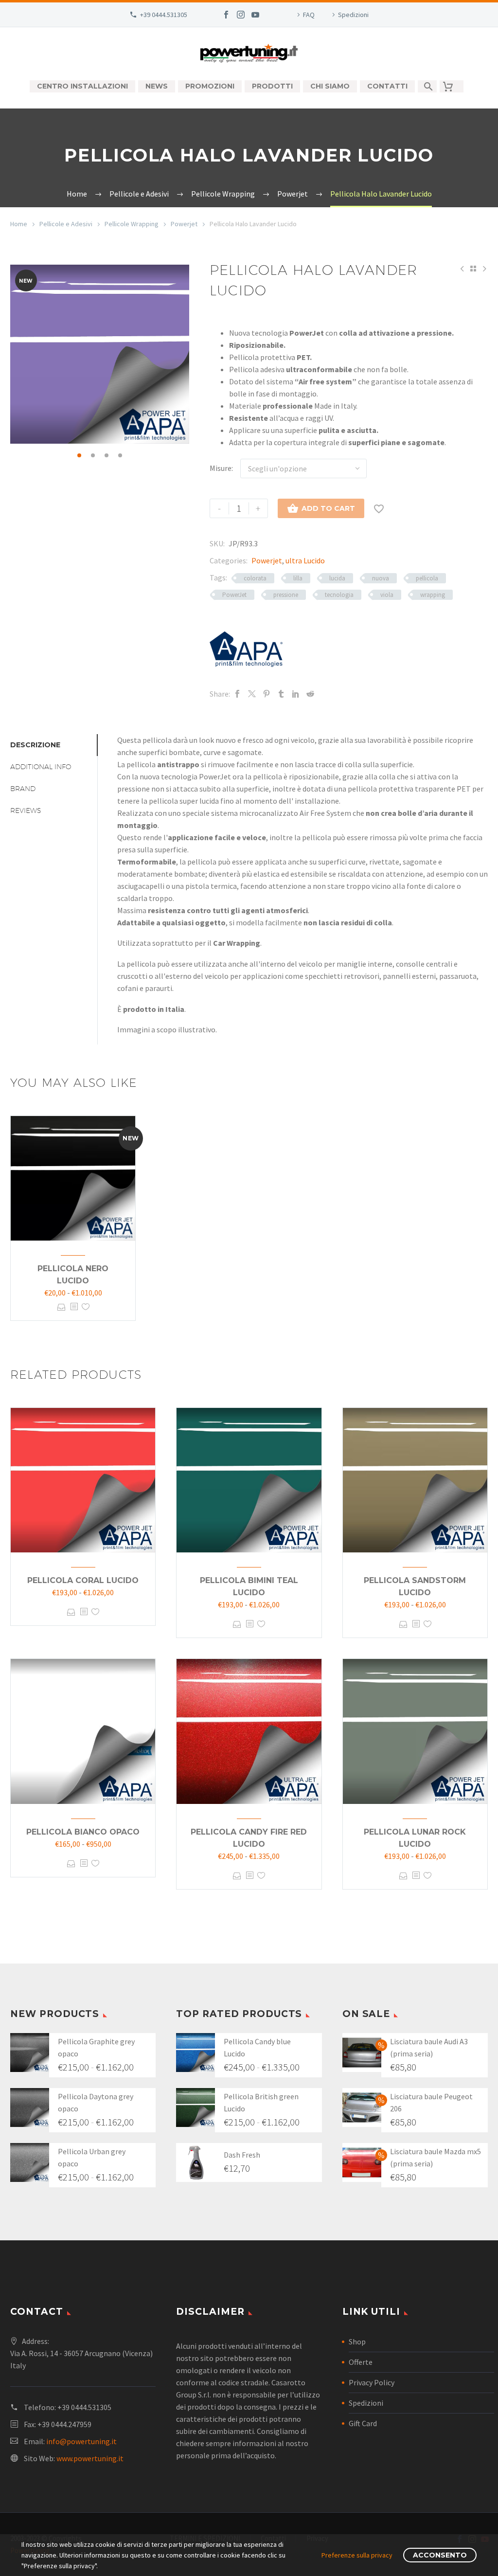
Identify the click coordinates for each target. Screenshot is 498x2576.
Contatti (387, 86)
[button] (79, 455)
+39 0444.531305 (164, 15)
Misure (221, 468)
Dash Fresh (242, 2155)
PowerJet (234, 595)
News (157, 86)
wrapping (433, 595)
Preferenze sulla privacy (357, 2555)
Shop (357, 2342)
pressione (286, 595)
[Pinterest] (267, 694)
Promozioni (210, 86)
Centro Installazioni (82, 86)
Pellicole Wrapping (132, 224)
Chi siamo (330, 86)
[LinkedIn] (296, 694)
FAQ (309, 15)
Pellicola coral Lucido (83, 1580)
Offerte (361, 2362)
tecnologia (339, 595)
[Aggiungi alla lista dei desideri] (86, 1307)
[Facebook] (226, 15)
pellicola (427, 578)
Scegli (62, 1307)
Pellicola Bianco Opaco (83, 1832)
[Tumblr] (281, 694)
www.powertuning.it (90, 2458)
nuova (381, 578)
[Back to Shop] (473, 269)
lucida (337, 578)
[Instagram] (241, 15)
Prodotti (272, 86)
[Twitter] (252, 694)
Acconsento (440, 2555)
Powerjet (184, 224)
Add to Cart (321, 508)
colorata (255, 578)
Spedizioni (353, 15)
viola (387, 595)
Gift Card (363, 2423)
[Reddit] (310, 694)
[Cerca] (427, 86)
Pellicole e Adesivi (66, 224)
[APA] (246, 649)
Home (19, 224)
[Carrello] (452, 86)
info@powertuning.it (81, 2441)
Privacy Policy (372, 2382)
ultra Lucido (305, 560)
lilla (298, 578)
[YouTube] (255, 15)
